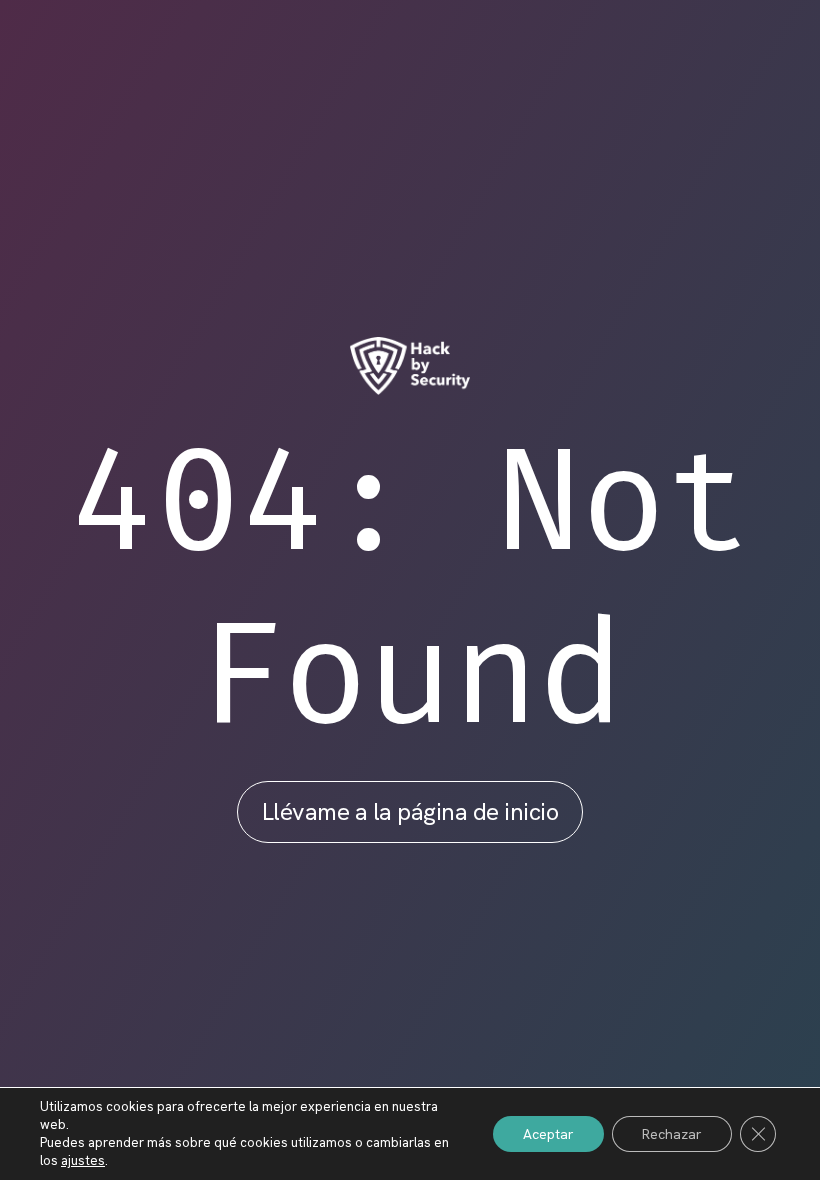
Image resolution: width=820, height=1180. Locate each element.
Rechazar (672, 1134)
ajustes (83, 1160)
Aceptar (548, 1134)
